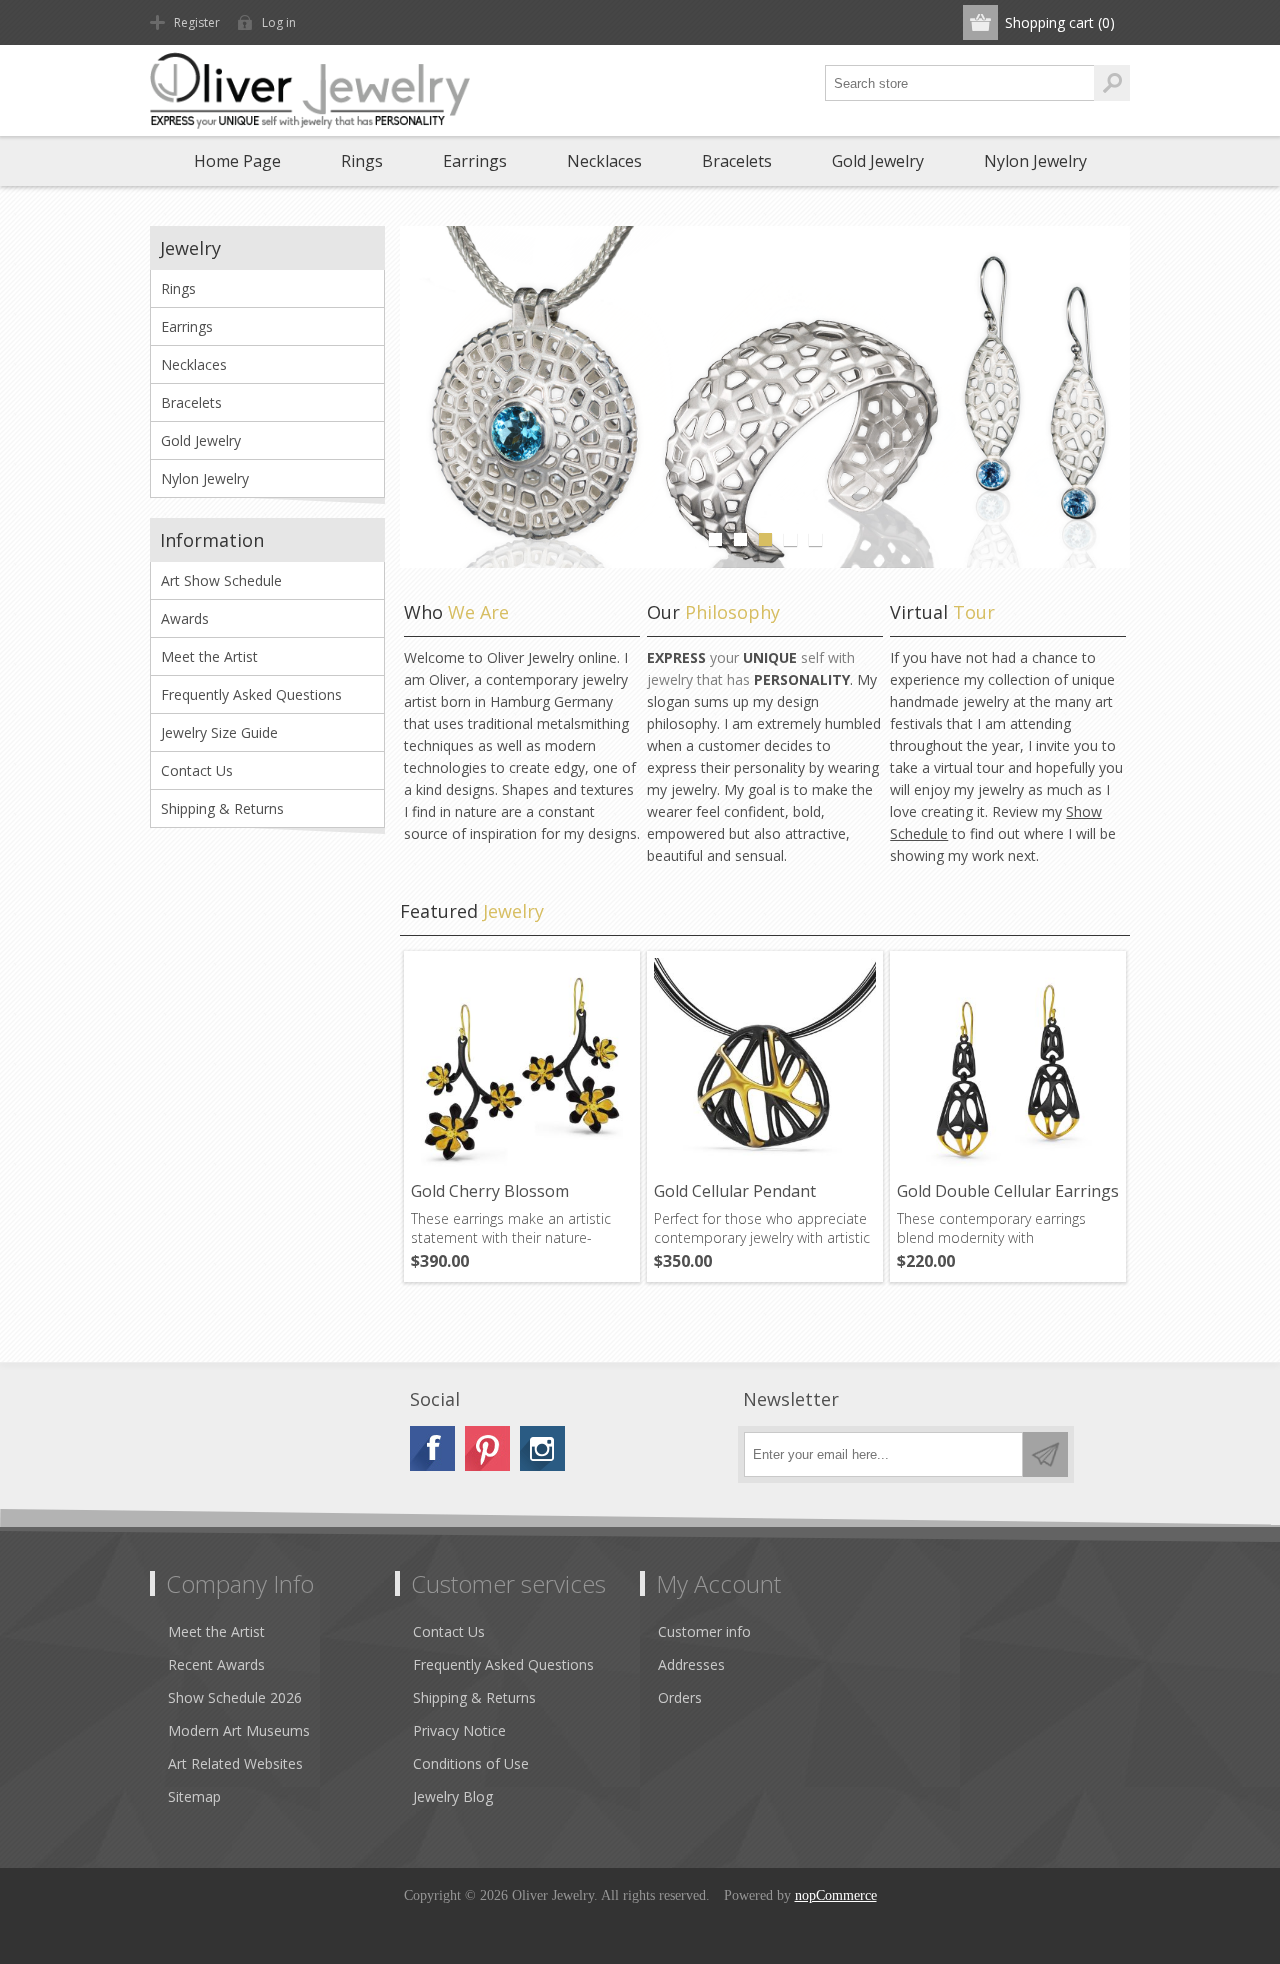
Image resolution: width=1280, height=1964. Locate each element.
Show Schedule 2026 (235, 1697)
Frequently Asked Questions (251, 694)
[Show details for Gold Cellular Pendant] (765, 1069)
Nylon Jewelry (1035, 161)
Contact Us (197, 770)
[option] (765, 397)
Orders (680, 1697)
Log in (279, 22)
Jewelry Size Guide (219, 732)
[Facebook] (432, 1448)
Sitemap (194, 1796)
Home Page (237, 161)
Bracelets (737, 161)
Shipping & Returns (222, 808)
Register (197, 22)
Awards (185, 618)
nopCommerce (836, 1895)
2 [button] (740, 539)
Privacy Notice (459, 1730)
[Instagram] (542, 1448)
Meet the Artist (209, 656)
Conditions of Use (471, 1763)
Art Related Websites (235, 1763)
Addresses (691, 1664)
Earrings (475, 161)
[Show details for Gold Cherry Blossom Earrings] (522, 1069)
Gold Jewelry (878, 161)
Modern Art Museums (239, 1730)
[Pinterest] (487, 1448)
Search (1112, 83)
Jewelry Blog (453, 1796)
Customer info (704, 1631)
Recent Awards (216, 1664)
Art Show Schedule (221, 580)
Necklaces (604, 161)
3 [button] (765, 539)
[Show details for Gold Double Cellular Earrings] (1008, 1069)
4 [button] (790, 539)
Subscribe (1045, 1454)
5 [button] (815, 539)
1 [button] (715, 539)
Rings (362, 161)
